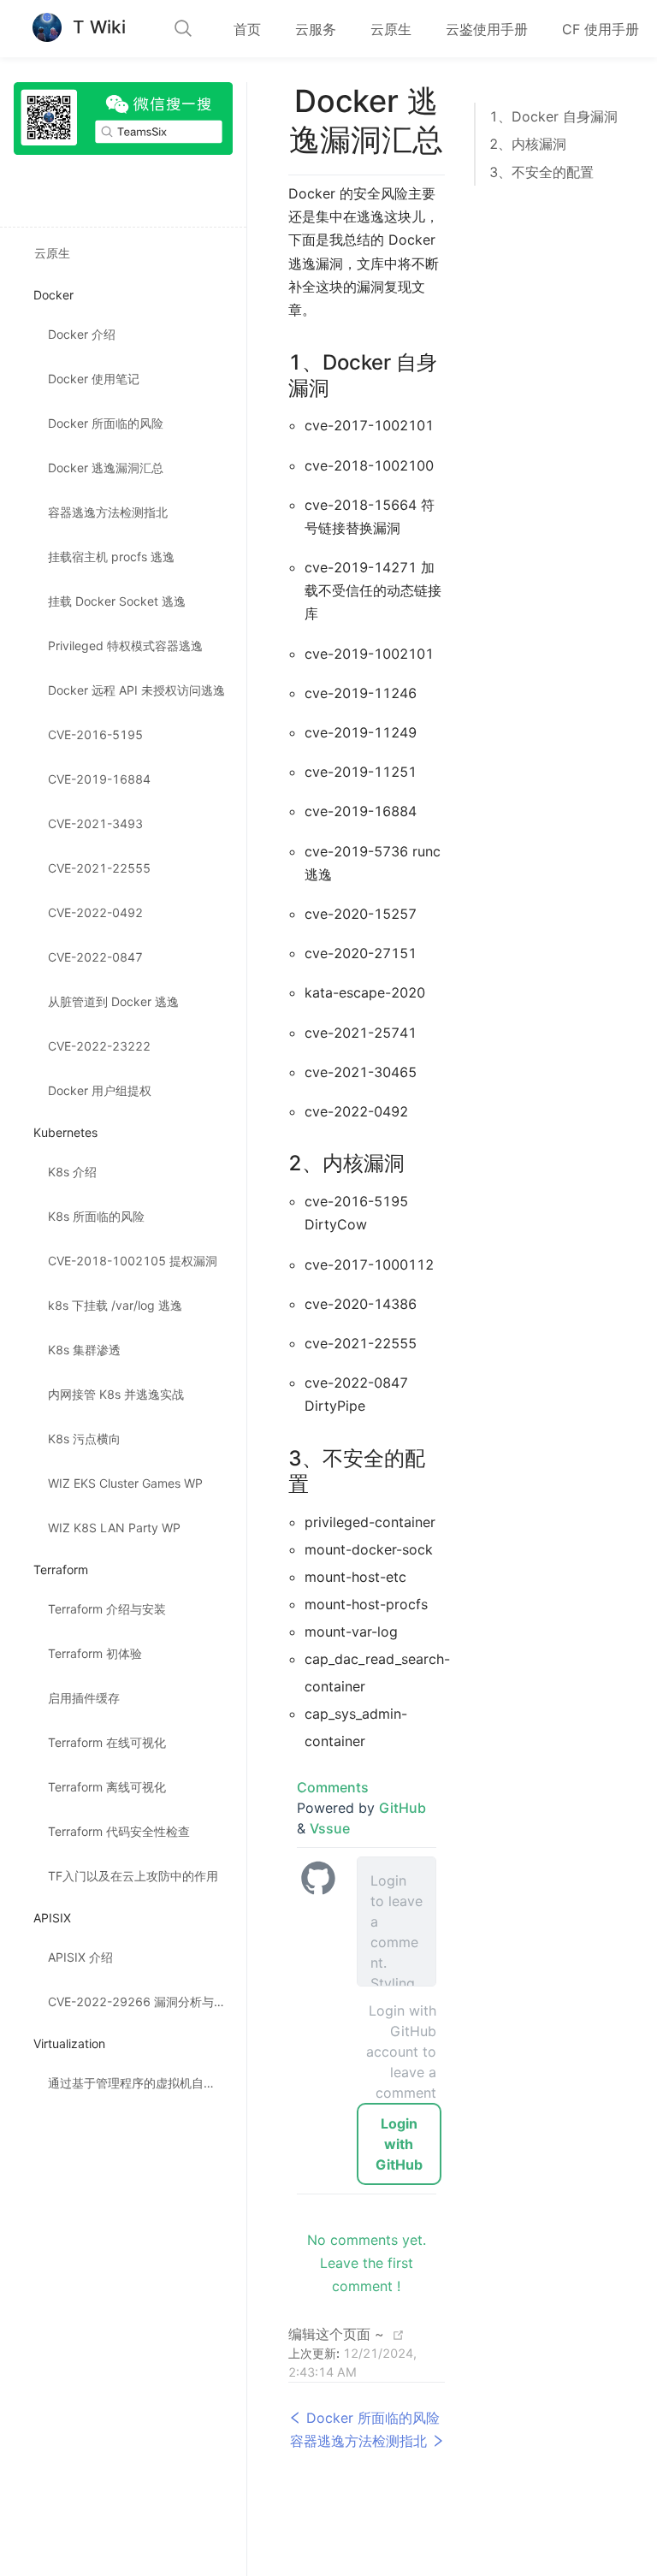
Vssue (330, 1828)
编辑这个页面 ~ (336, 2334)
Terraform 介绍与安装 (107, 1609)
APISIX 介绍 (80, 1957)
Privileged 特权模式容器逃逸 (125, 645)
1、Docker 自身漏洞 (553, 116)
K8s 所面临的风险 (96, 1216)
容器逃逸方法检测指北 (108, 512)
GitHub (402, 1808)
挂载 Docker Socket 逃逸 (117, 601)
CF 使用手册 (601, 29)
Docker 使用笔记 (94, 379)
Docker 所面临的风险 (106, 423)
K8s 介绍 (72, 1172)
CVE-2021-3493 (95, 823)
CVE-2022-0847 (95, 957)
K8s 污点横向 (84, 1439)
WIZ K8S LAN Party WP (114, 1528)
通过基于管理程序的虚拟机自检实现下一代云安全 (147, 2083)
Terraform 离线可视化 (107, 1787)
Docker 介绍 (82, 334)
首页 (247, 29)
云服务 (316, 29)
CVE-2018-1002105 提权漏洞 (133, 1261)
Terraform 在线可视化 (107, 1742)
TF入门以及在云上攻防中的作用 (133, 1876)
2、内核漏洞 (528, 144)
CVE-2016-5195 (95, 734)
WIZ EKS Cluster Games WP (125, 1483)
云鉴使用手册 (487, 29)
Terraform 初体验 (95, 1653)
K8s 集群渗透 (84, 1350)
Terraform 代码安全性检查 (119, 1831)
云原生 (391, 29)
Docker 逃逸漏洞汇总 (106, 468)
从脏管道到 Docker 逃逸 (113, 1001)
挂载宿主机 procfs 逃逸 (111, 557)
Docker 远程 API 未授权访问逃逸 (136, 690)
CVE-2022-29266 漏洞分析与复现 (143, 2002)
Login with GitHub (399, 2144)
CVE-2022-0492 (95, 912)
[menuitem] (247, 29)
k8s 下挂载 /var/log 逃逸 (115, 1305)
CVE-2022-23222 (99, 1046)
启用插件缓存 (84, 1698)
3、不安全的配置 (542, 172)
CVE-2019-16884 (99, 779)
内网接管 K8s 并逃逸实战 (116, 1394)
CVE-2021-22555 (99, 868)
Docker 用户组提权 (100, 1090)
